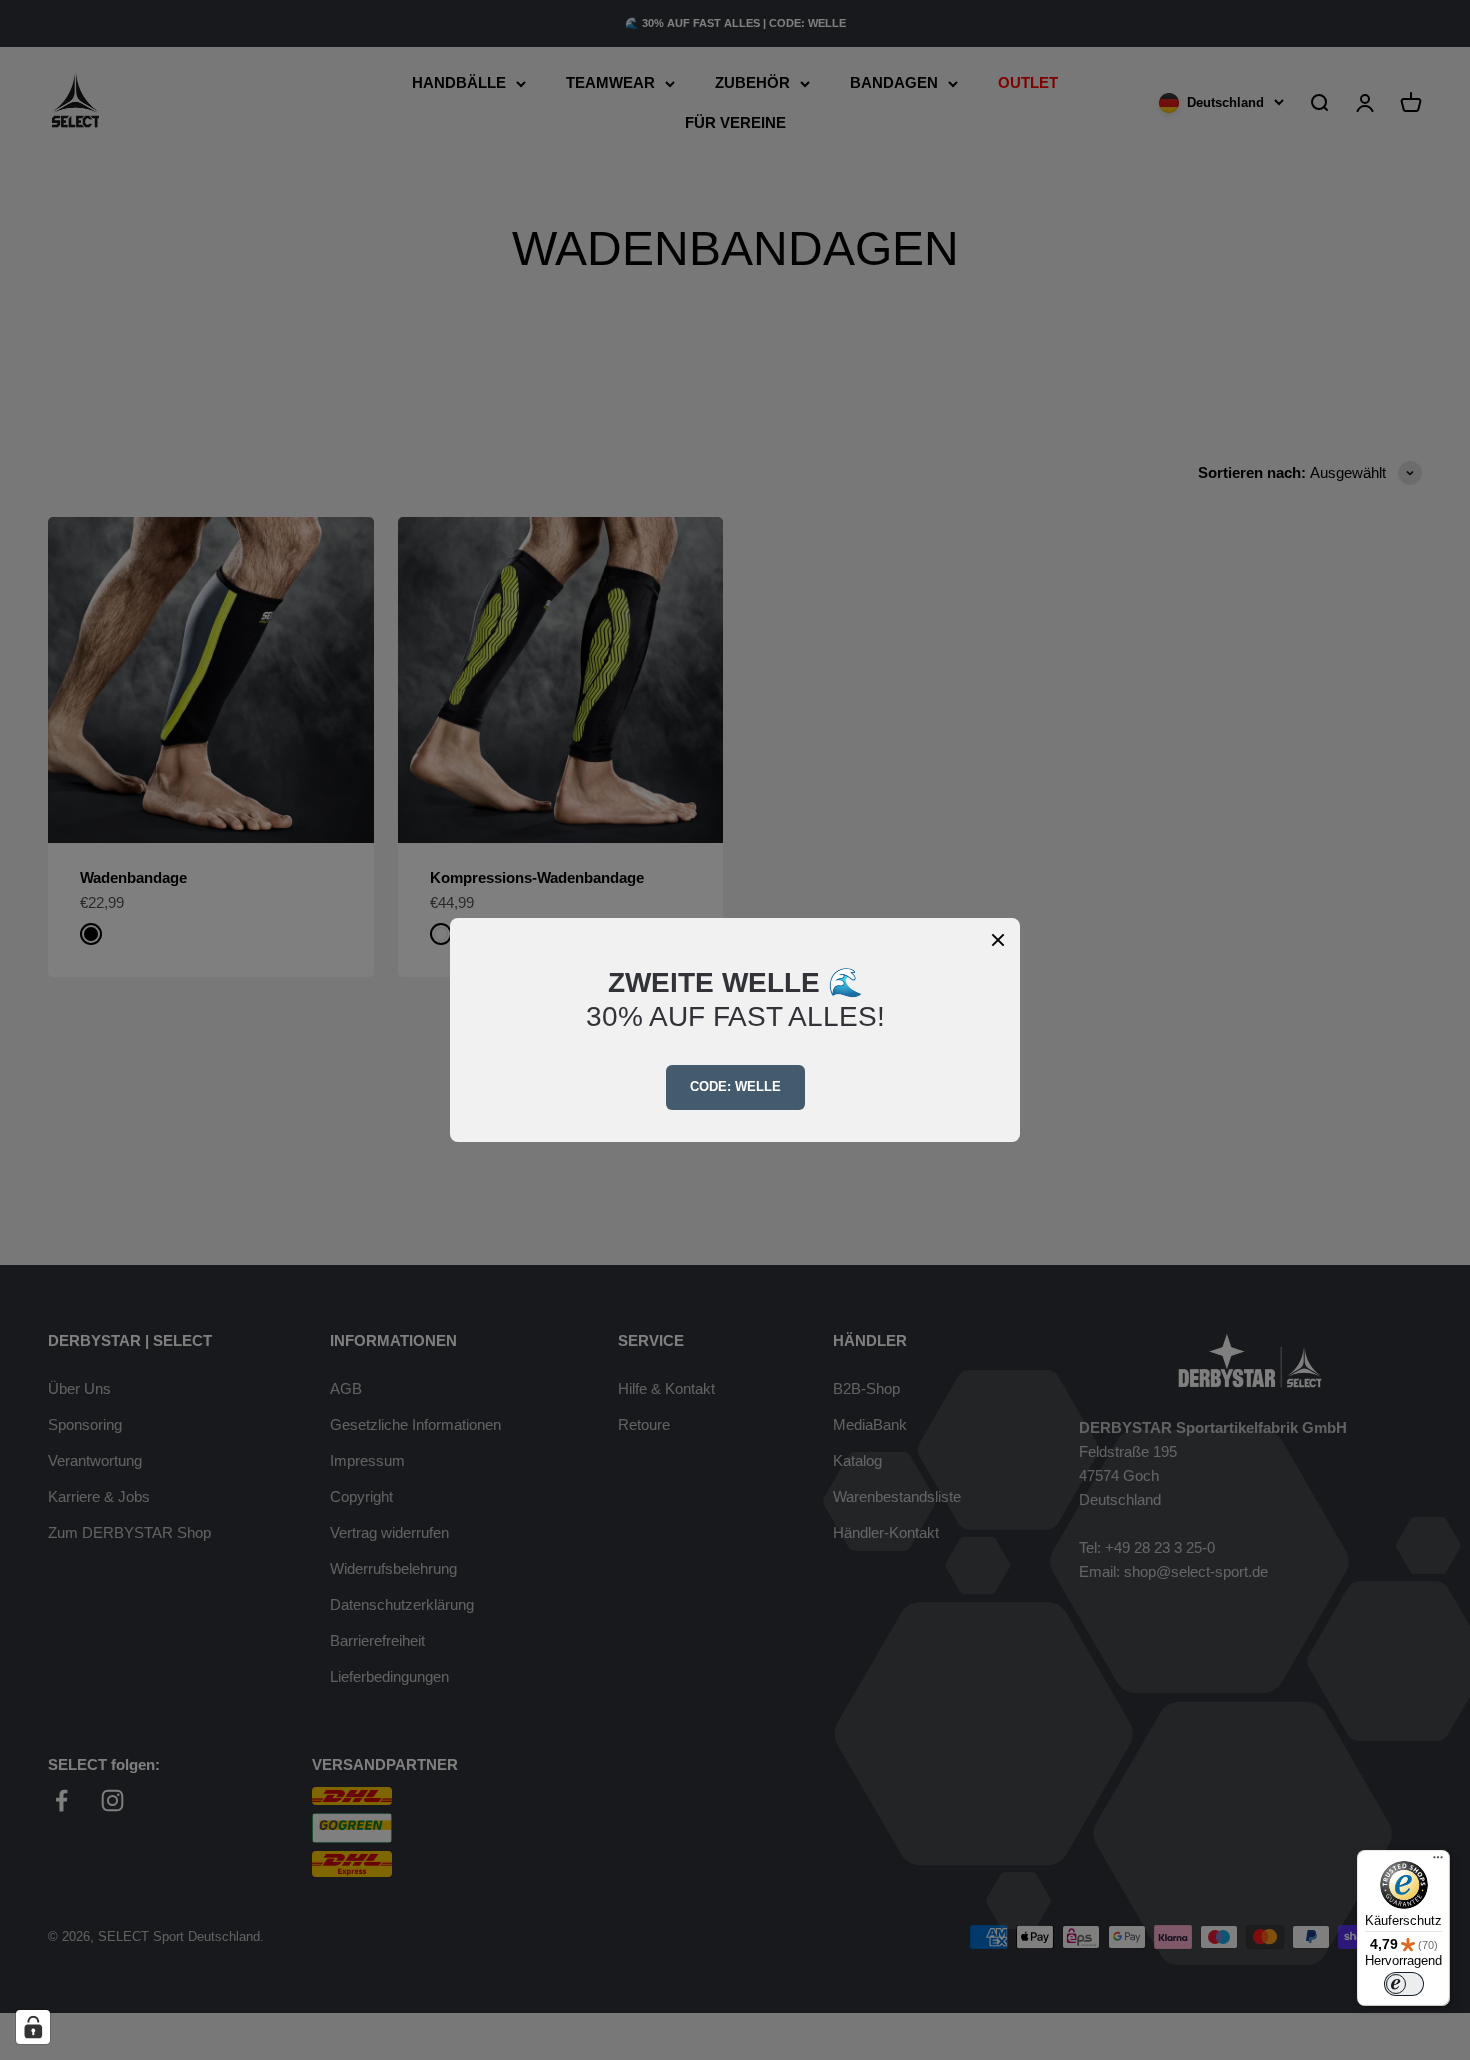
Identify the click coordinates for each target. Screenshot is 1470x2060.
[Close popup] (998, 940)
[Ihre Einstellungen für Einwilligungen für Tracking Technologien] (33, 2027)
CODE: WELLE (735, 1086)
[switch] (1404, 1984)
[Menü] (1438, 1862)
